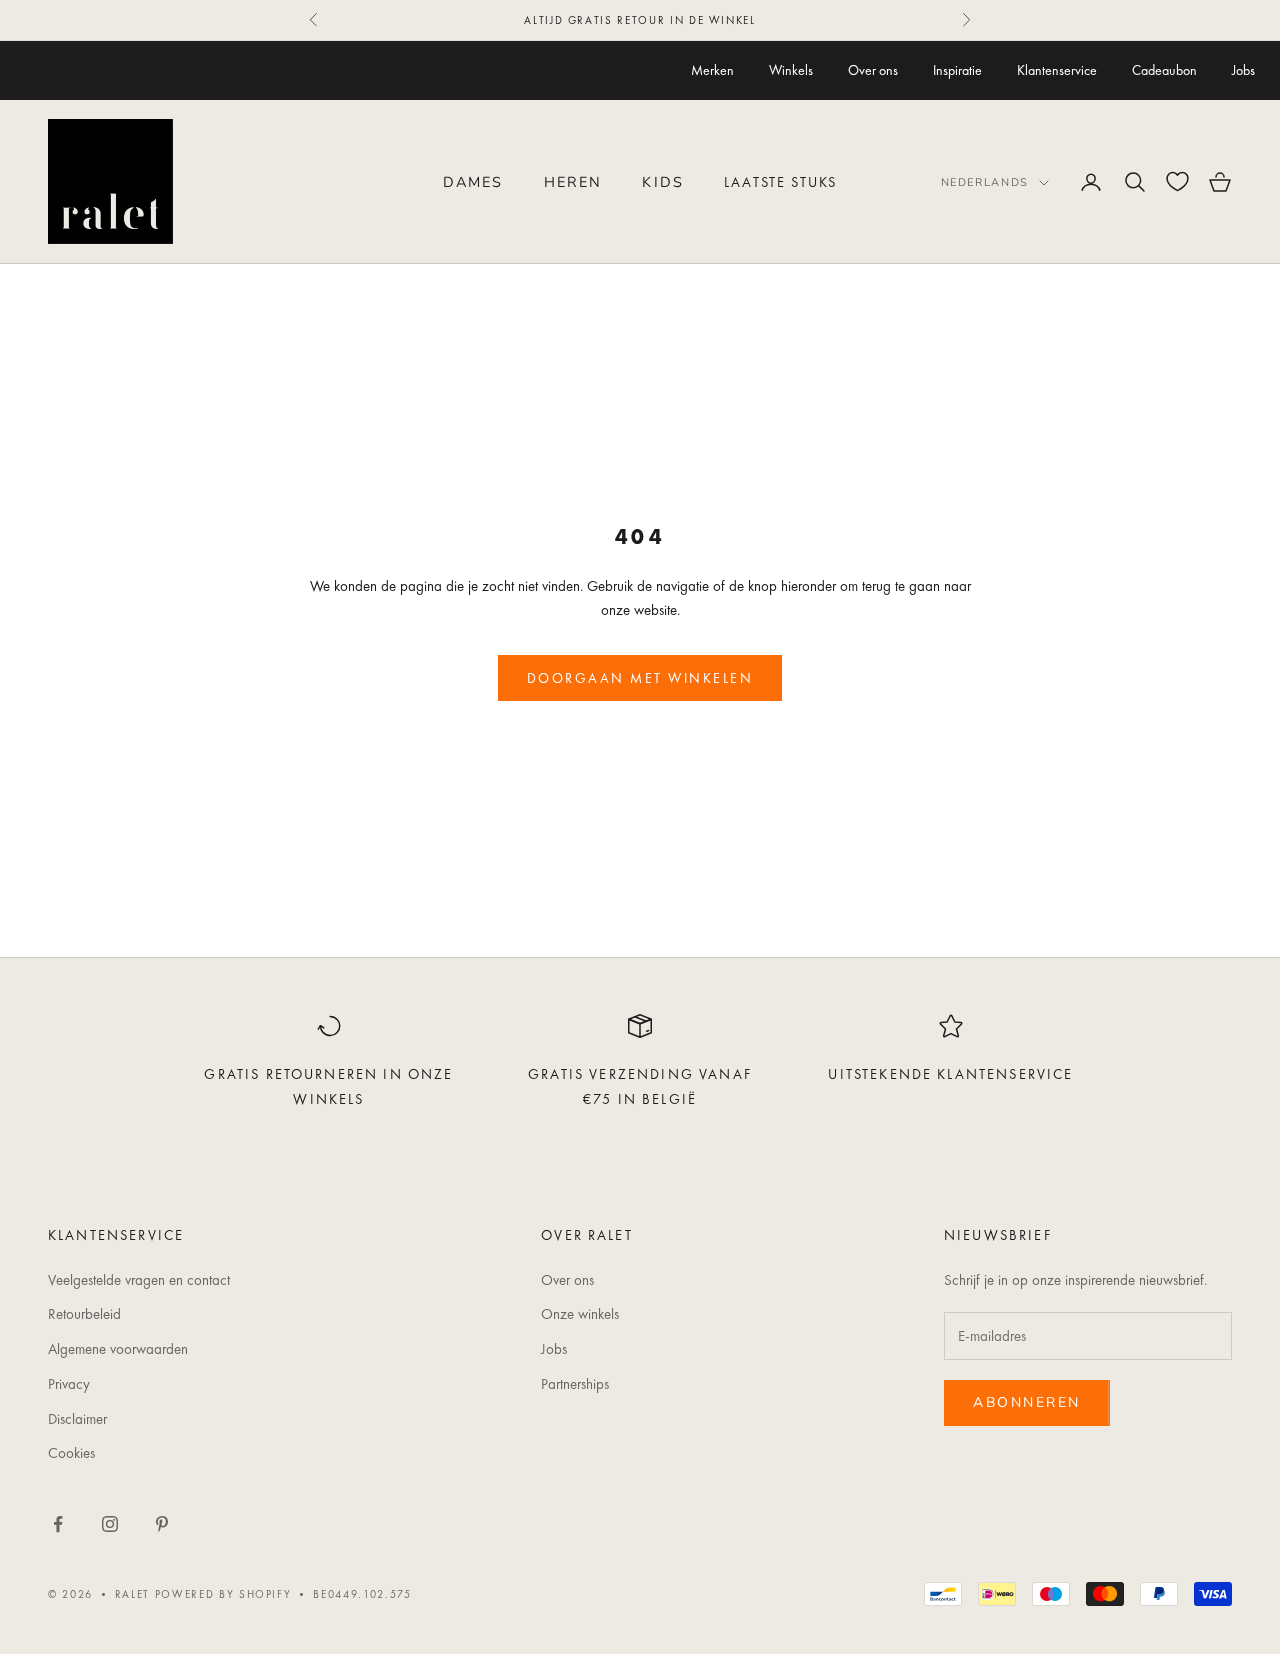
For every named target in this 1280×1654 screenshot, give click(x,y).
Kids (663, 182)
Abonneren (1027, 1402)
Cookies (71, 1453)
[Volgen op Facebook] (58, 1524)
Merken (712, 70)
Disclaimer (77, 1419)
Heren (573, 182)
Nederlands (985, 182)
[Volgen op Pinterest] (162, 1524)
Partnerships (575, 1384)
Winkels (791, 70)
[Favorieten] (1177, 181)
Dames (473, 182)
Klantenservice (1057, 70)
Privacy (69, 1384)
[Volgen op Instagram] (110, 1524)
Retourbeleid (84, 1314)
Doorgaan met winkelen (640, 678)
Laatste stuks (780, 182)
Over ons (873, 70)
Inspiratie (957, 70)
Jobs (1243, 70)
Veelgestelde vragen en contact (139, 1280)
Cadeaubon (1164, 70)
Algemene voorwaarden (118, 1349)
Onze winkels (580, 1314)
